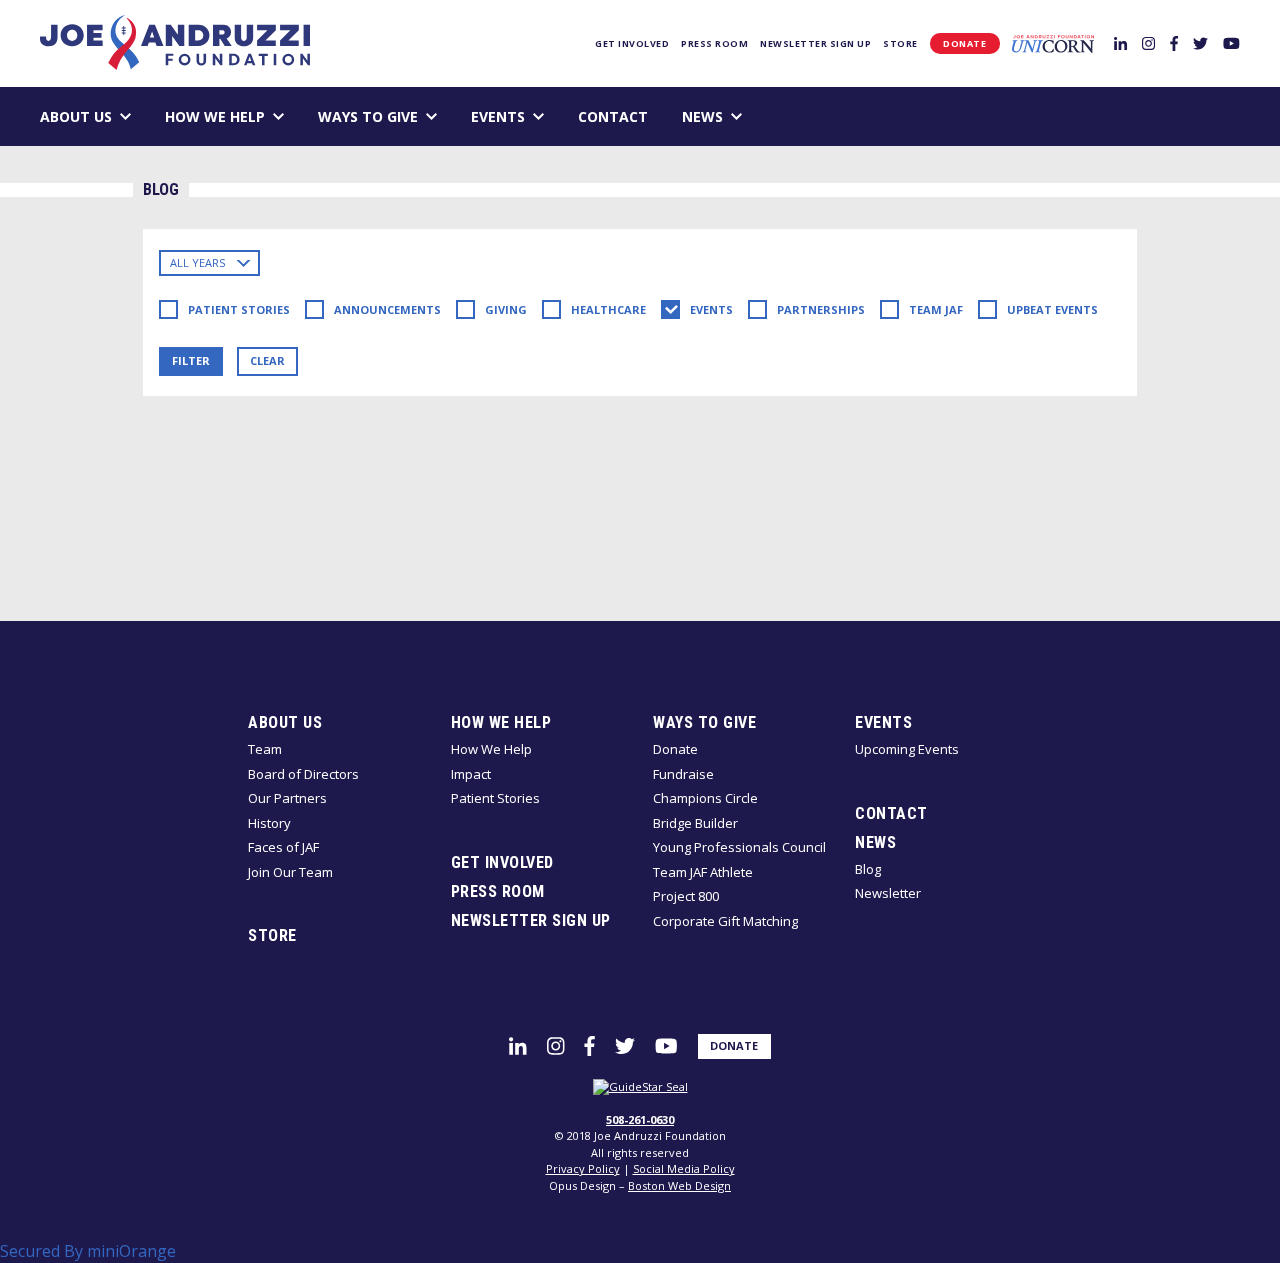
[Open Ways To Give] (431, 116)
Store (900, 43)
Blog (868, 869)
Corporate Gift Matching (725, 921)
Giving (506, 309)
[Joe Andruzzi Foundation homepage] (175, 42)
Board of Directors (303, 774)
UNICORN (1053, 44)
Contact (613, 116)
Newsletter (888, 893)
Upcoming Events (907, 749)
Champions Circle (705, 798)
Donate (964, 43)
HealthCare (608, 309)
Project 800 (686, 896)
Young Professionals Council (739, 847)
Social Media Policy (684, 1168)
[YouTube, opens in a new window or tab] (1231, 42)
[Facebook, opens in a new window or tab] (1174, 42)
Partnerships (821, 309)
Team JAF (936, 309)
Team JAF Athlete (703, 872)
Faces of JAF (283, 847)
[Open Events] (538, 116)
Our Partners (287, 798)
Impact (471, 774)
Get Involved (632, 43)
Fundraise (683, 774)
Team (265, 749)
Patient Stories (239, 309)
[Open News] (736, 116)
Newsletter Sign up (815, 43)
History (269, 823)
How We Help (215, 116)
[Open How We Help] (278, 116)
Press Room (714, 43)
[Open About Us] (125, 116)
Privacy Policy (583, 1168)
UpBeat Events (1052, 309)
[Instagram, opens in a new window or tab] (1148, 42)
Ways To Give (368, 116)
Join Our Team (290, 872)
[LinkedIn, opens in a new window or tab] (1120, 42)
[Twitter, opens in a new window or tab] (1200, 42)
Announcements (387, 309)
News (702, 116)
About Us (76, 116)
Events (498, 116)
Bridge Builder (695, 823)
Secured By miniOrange (88, 1251)
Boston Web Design (679, 1185)
